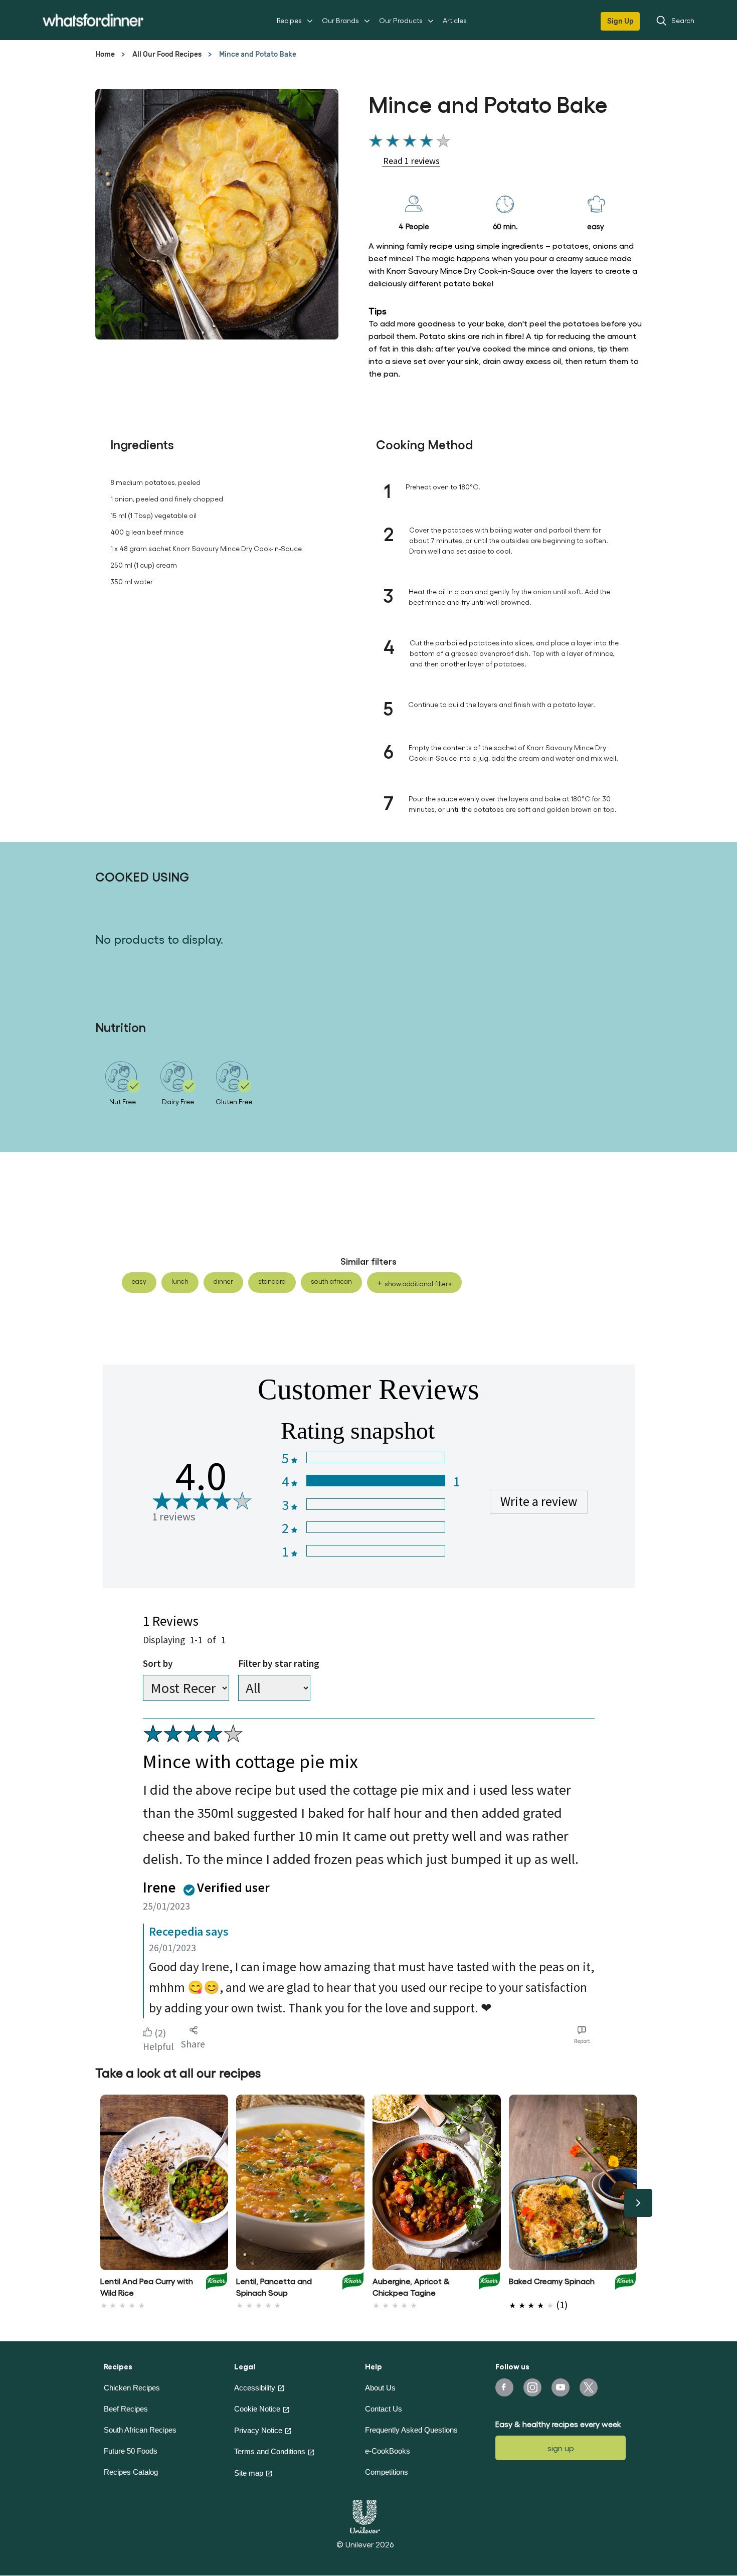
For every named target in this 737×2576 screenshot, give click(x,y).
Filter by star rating (279, 1663)
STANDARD (272, 1281)
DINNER (223, 1281)
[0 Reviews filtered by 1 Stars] (375, 1551)
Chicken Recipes (132, 2388)
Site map (249, 2473)
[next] (638, 2203)
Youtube (561, 2387)
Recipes (289, 20)
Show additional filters (418, 1283)
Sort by (158, 1663)
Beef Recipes (126, 2409)
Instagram (532, 2387)
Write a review (539, 1501)
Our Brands (340, 20)
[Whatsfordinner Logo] (93, 20)
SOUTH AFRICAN (331, 1281)
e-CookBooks (388, 2451)
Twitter (589, 2387)
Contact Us (384, 2409)
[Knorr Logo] (217, 2284)
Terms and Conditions (270, 2451)
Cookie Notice (257, 2409)
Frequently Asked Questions (411, 2430)
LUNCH (180, 1281)
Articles (455, 20)
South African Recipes (140, 2430)
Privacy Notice (258, 2430)
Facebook (504, 2387)
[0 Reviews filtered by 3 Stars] (375, 1504)
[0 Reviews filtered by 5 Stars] (375, 1457)
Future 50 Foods (131, 2451)
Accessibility (255, 2388)
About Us (380, 2388)
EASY (139, 1281)
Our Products (401, 20)
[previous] (99, 2203)
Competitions (387, 2472)
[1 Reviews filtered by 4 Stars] (375, 1481)
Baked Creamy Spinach (552, 2281)
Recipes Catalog (131, 2472)
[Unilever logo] (365, 2515)
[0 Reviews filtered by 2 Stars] (375, 1527)
